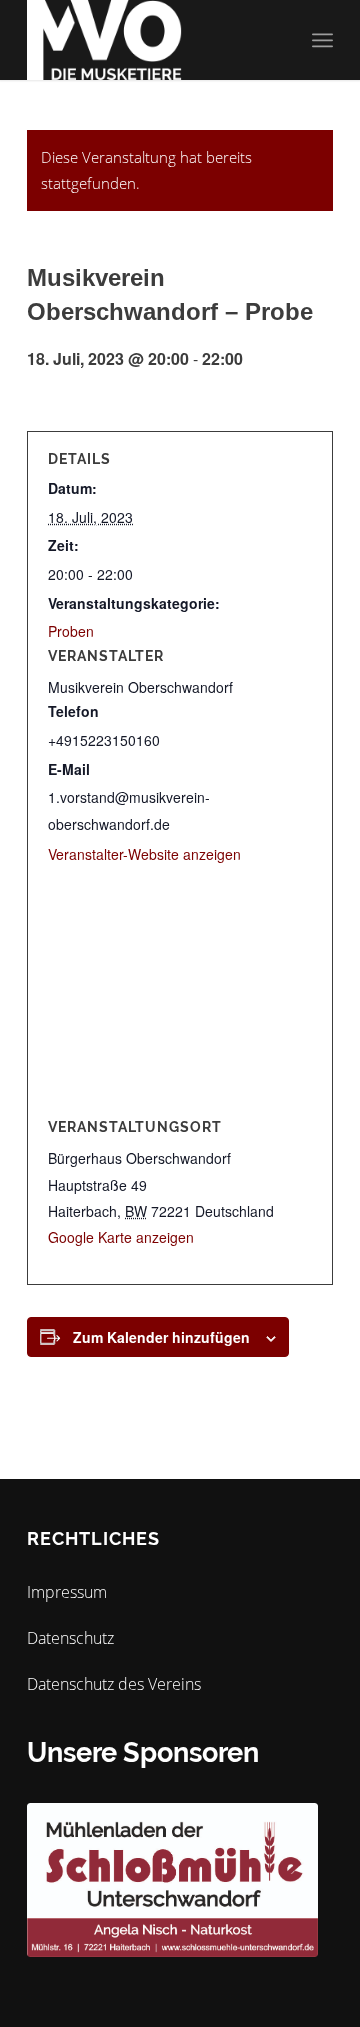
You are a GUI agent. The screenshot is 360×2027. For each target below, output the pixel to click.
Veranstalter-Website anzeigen (144, 854)
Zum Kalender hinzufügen (161, 1337)
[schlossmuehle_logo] (172, 1880)
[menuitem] (322, 40)
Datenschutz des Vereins (114, 1684)
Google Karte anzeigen (121, 1237)
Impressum (67, 1592)
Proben (71, 631)
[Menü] (322, 40)
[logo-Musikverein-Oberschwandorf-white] (149, 40)
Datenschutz (70, 1638)
